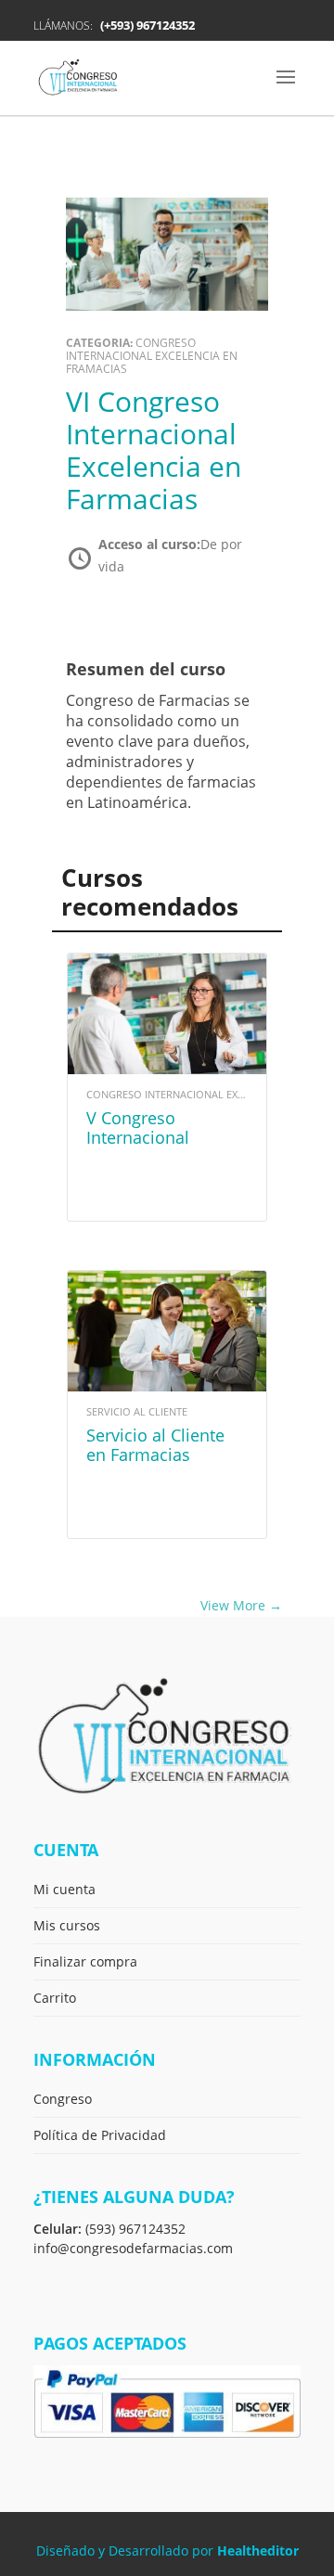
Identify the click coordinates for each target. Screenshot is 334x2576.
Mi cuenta (64, 1889)
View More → (241, 1605)
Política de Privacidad (100, 2135)
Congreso (63, 2099)
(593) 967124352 (135, 2229)
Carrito (55, 1998)
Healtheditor (258, 2550)
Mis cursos (67, 1925)
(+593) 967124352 (148, 25)
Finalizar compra (85, 1961)
